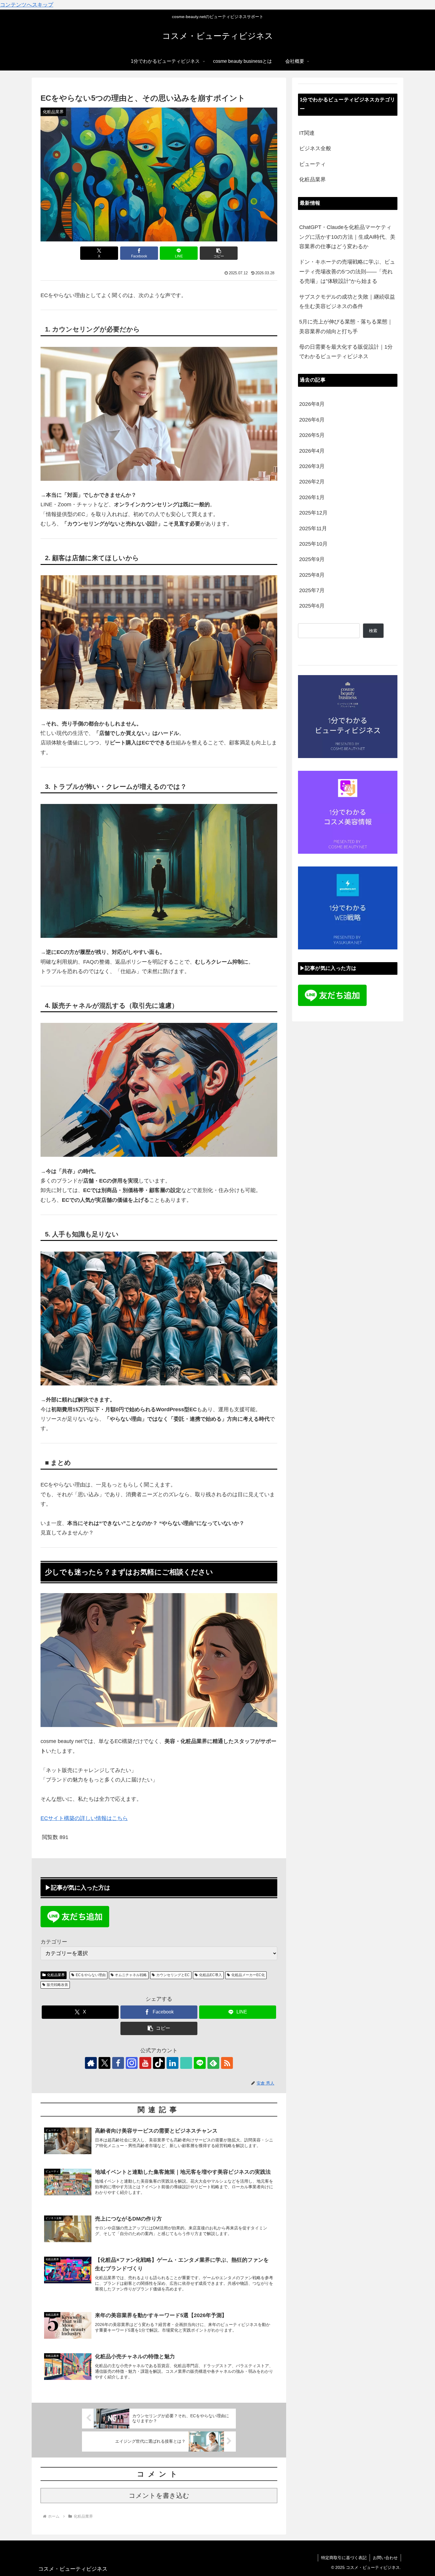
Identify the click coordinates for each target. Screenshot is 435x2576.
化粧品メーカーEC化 (248, 1975)
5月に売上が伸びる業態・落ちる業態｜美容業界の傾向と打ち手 (346, 326)
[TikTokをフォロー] (159, 2063)
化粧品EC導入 (211, 1975)
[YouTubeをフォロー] (145, 2063)
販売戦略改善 (57, 1985)
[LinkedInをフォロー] (173, 2063)
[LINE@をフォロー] (200, 2063)
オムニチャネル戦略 (131, 1975)
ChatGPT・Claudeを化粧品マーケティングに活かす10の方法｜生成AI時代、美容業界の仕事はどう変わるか (347, 237)
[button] (219, 253)
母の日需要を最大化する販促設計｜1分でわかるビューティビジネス (346, 352)
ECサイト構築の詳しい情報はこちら (84, 1818)
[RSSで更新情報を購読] (227, 2063)
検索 (373, 631)
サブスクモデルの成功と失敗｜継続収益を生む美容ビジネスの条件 (347, 302)
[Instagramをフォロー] (132, 2063)
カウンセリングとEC (173, 1975)
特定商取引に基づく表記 (344, 2558)
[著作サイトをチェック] (91, 2063)
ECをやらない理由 (91, 1975)
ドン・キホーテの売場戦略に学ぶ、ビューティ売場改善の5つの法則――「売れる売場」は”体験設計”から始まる (347, 271)
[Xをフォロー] (104, 2063)
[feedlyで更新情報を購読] (213, 2063)
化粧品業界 (56, 1975)
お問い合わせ (385, 2558)
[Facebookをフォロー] (118, 2063)
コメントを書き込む (159, 2496)
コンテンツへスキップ (27, 5)
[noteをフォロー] (186, 2063)
